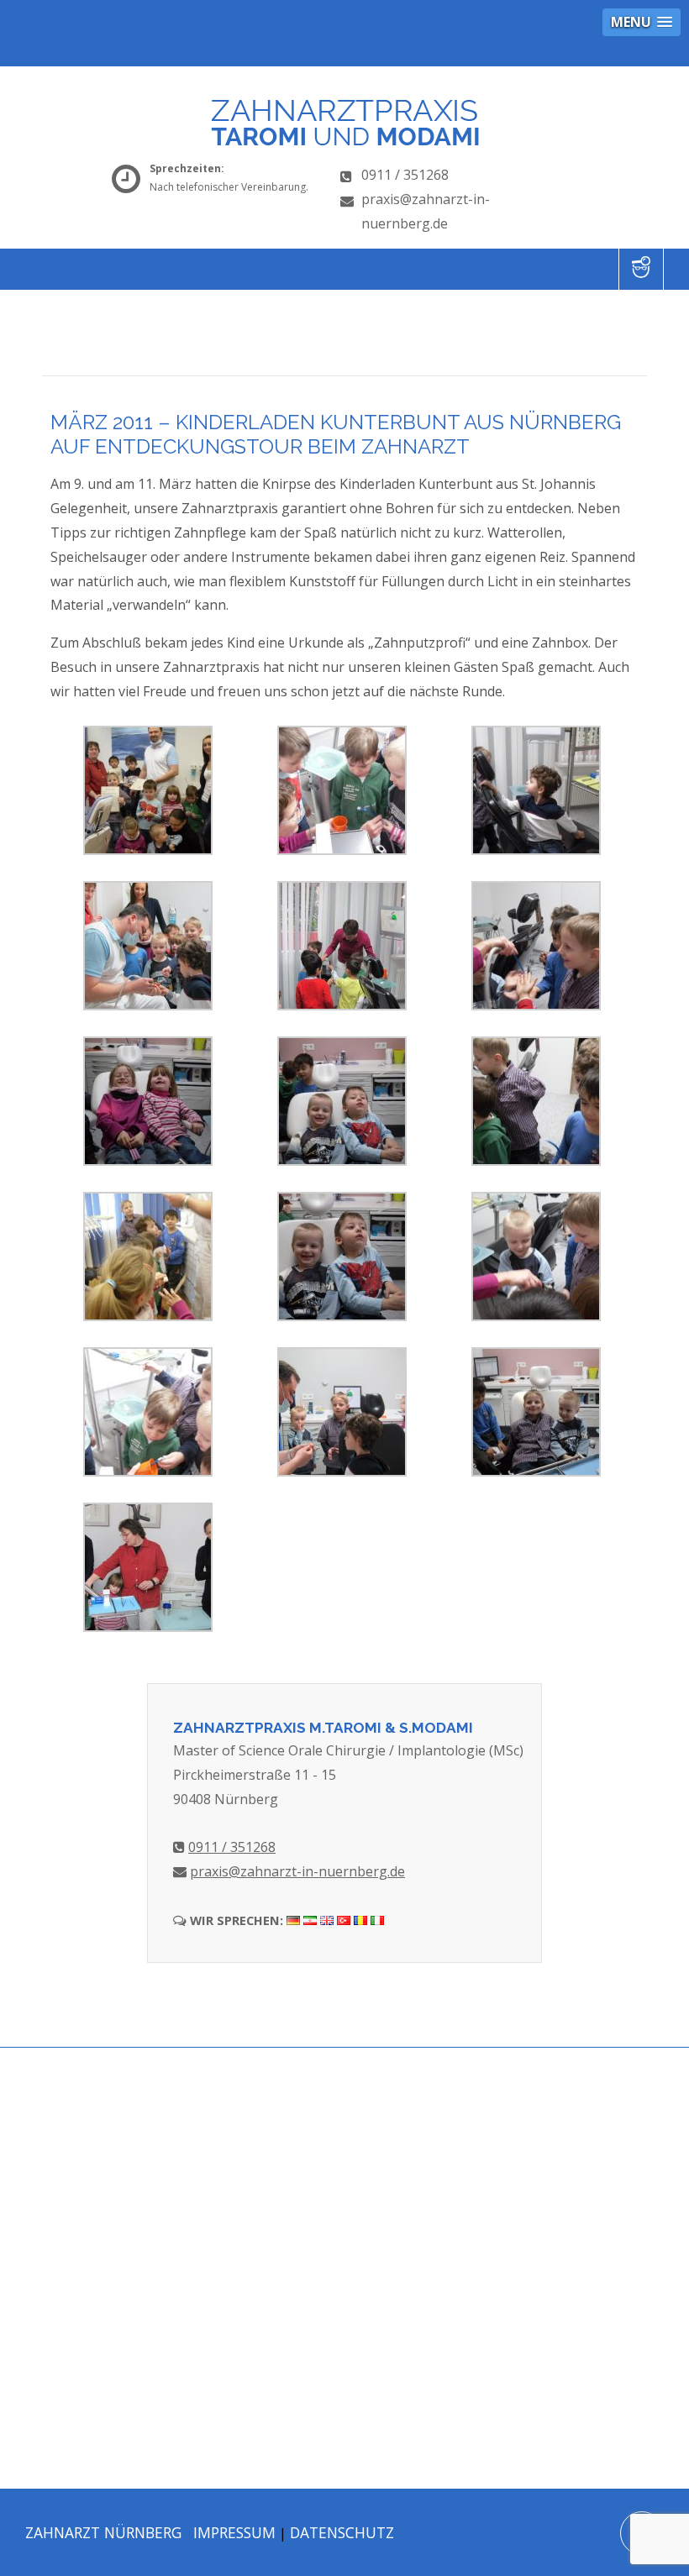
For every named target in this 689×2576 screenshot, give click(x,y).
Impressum (234, 2532)
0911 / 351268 (405, 175)
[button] (642, 22)
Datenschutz (342, 2532)
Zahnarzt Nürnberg (103, 2532)
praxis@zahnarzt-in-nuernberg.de (297, 1871)
